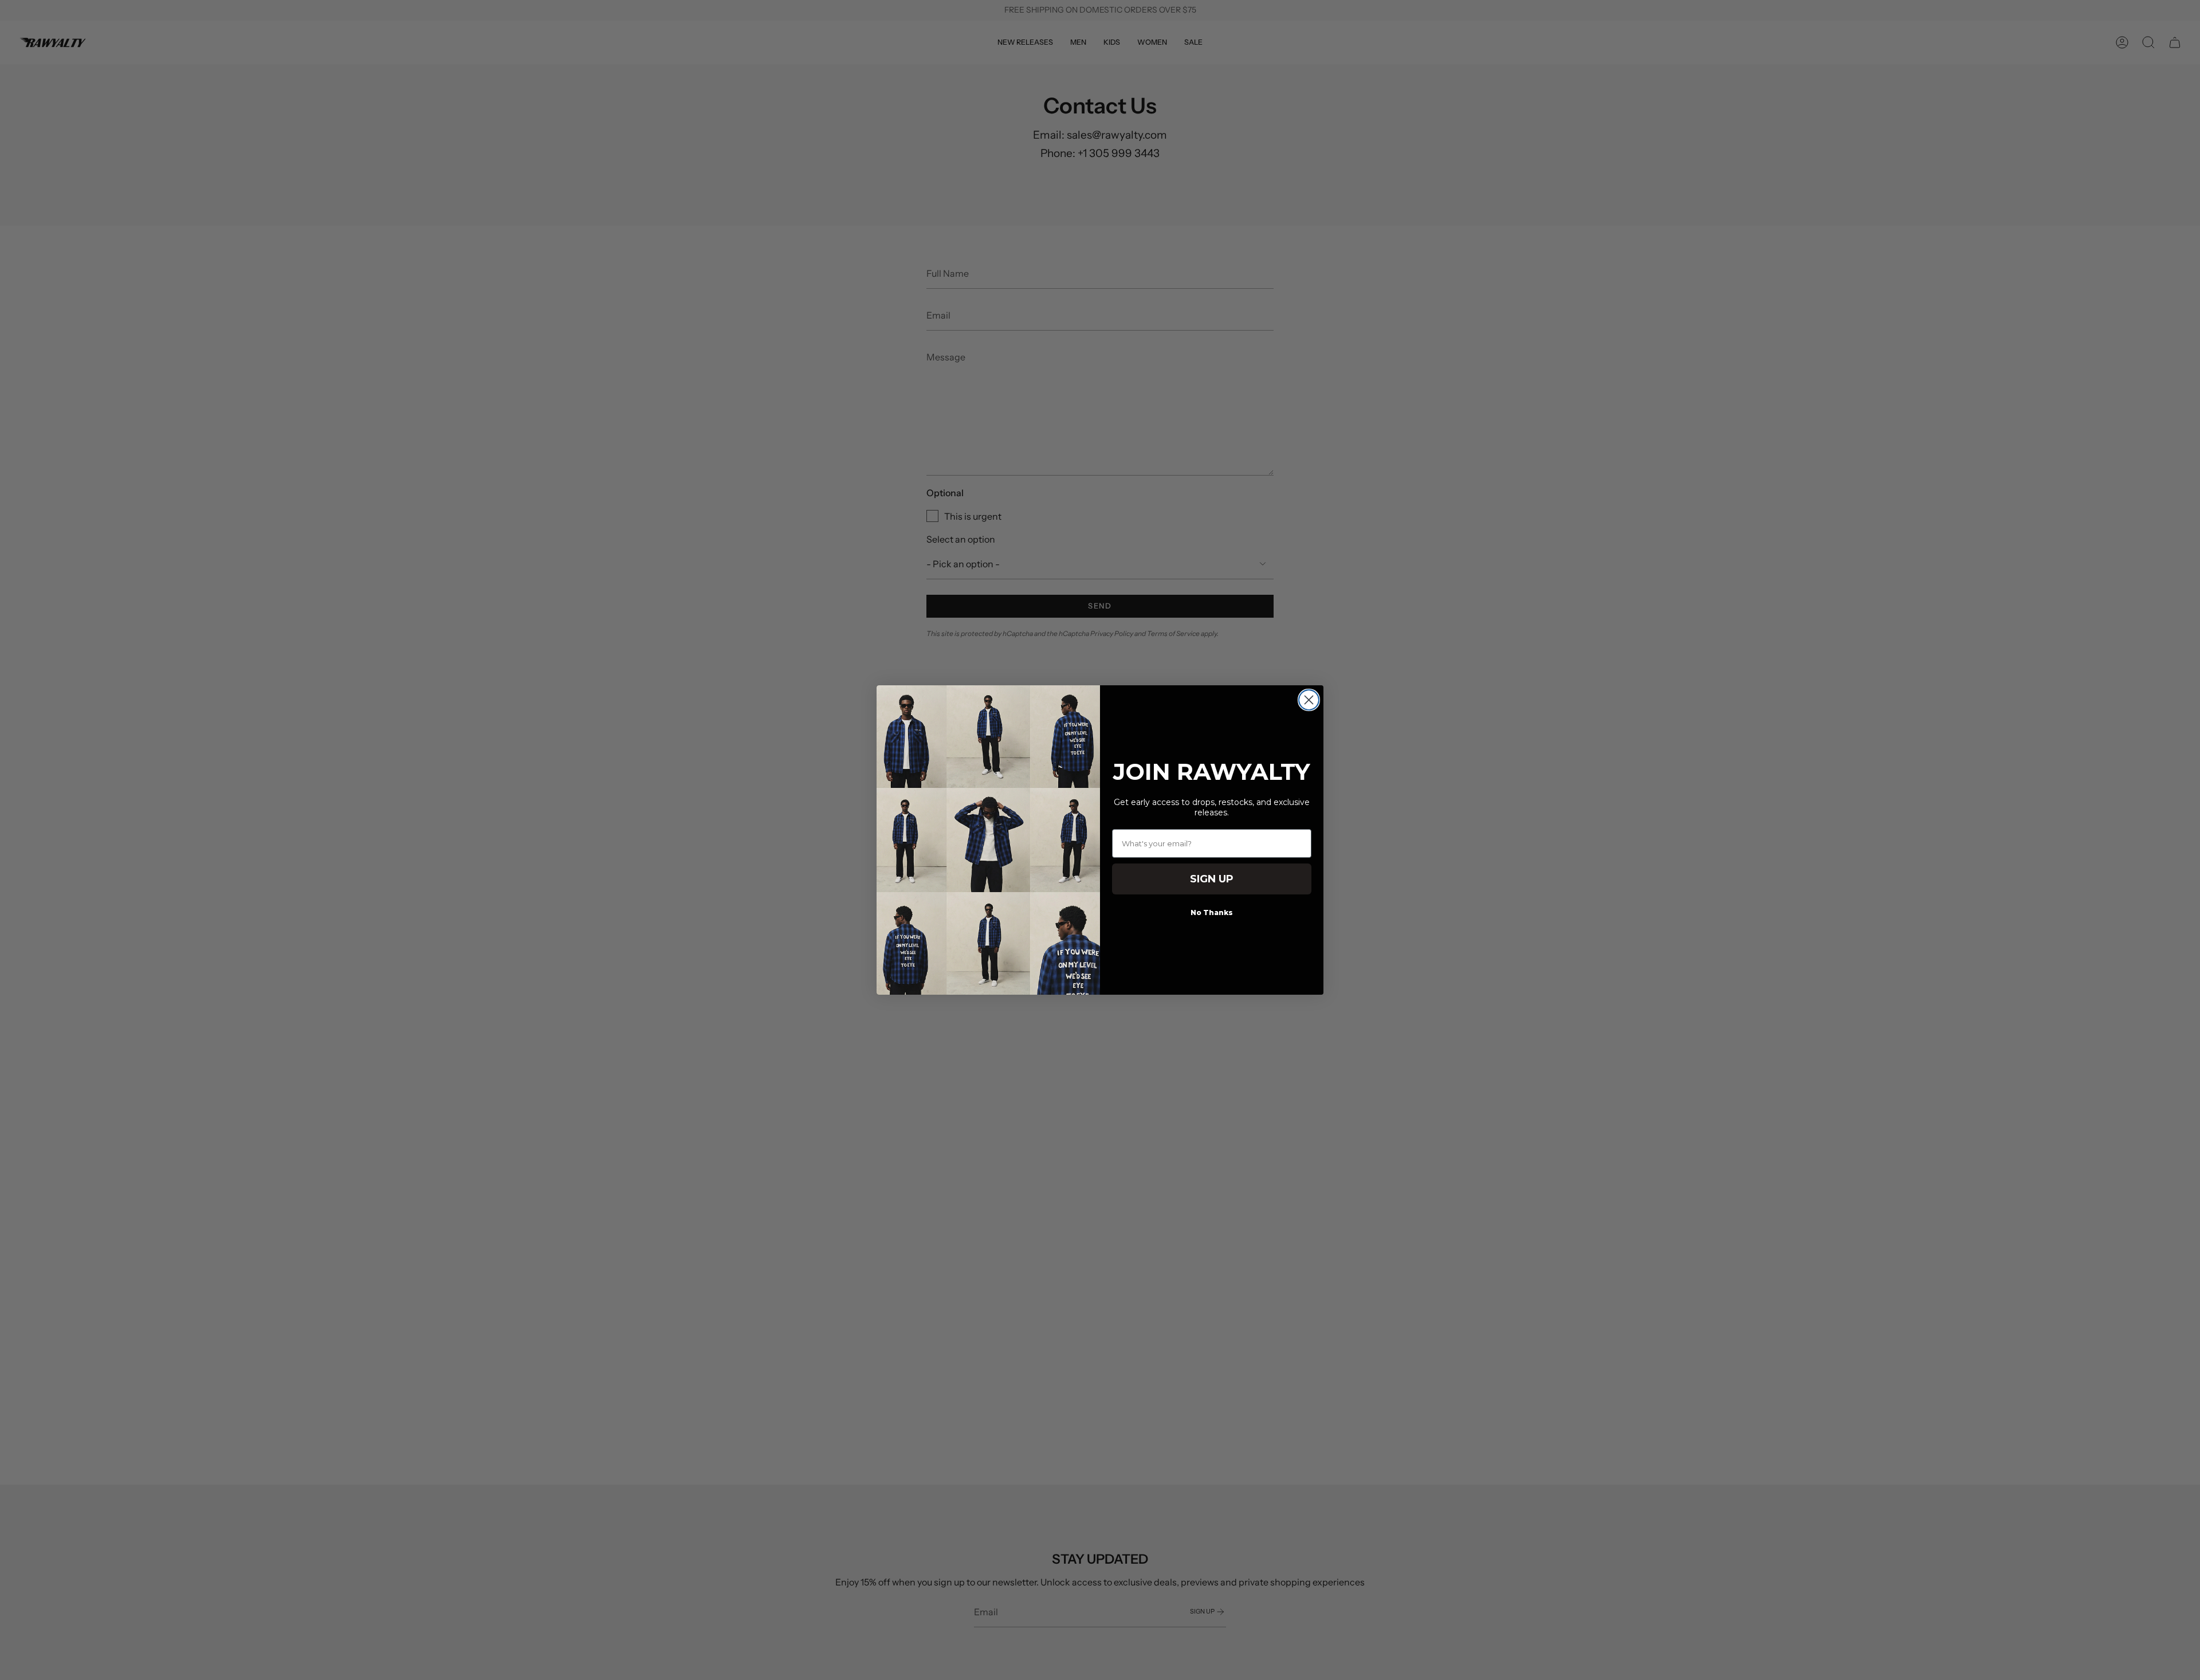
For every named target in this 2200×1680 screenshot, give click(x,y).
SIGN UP (1212, 879)
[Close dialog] (1309, 700)
